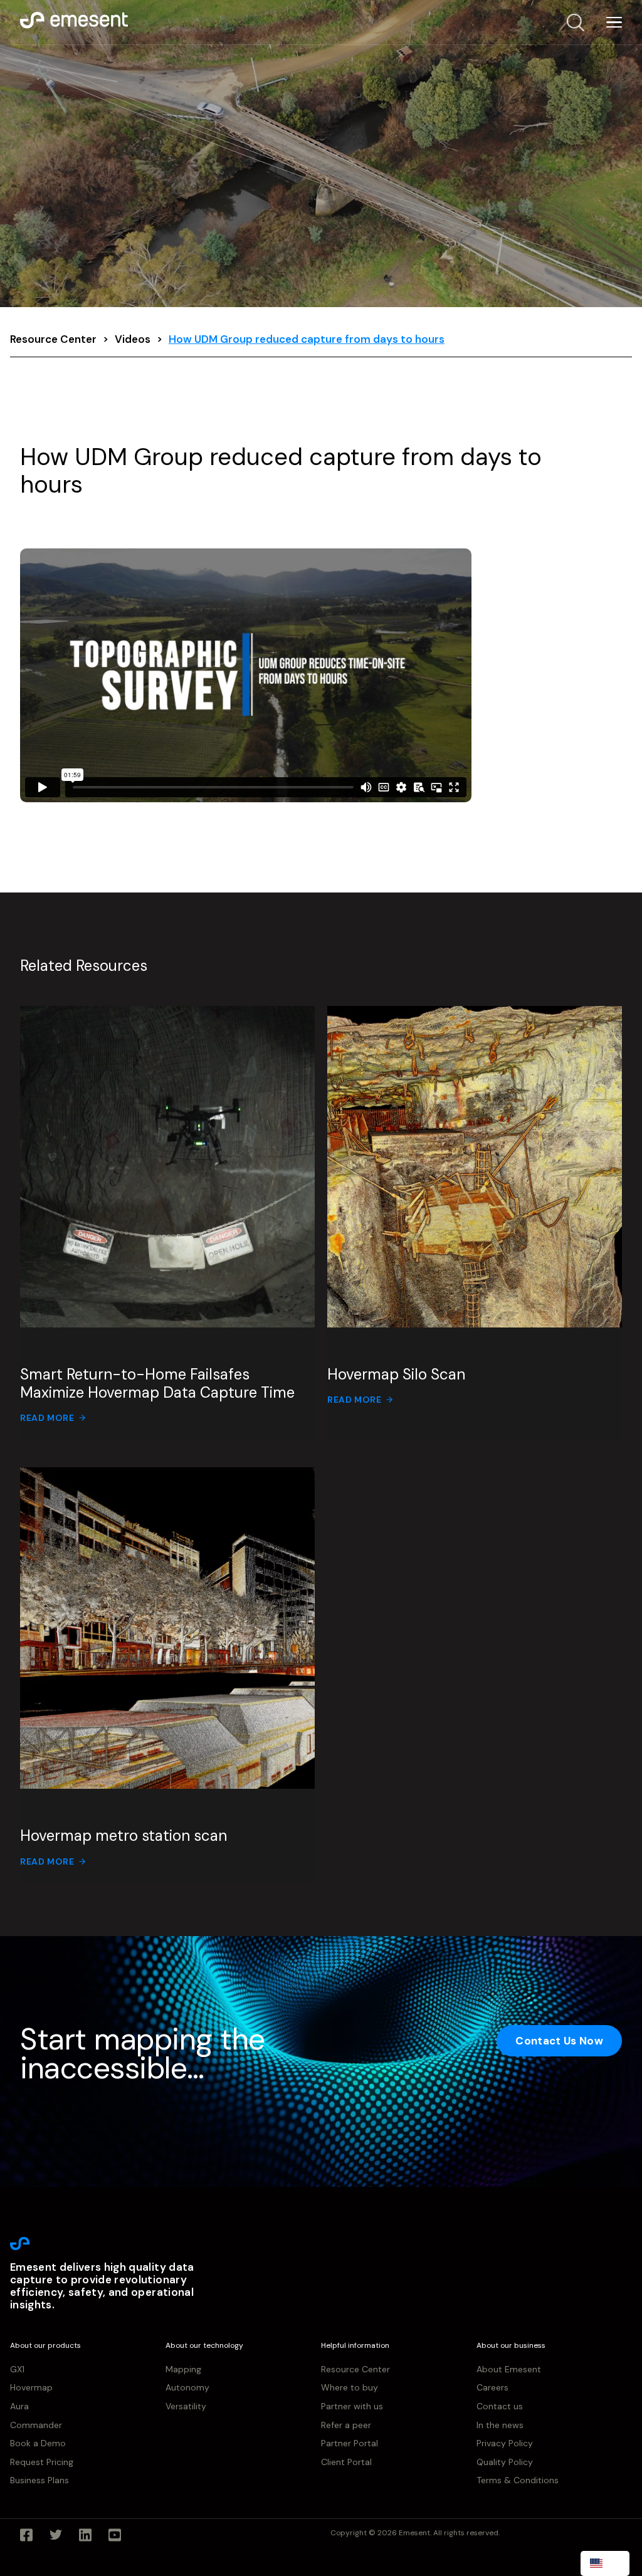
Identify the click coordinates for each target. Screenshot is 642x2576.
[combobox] (605, 2563)
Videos (133, 339)
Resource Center (53, 339)
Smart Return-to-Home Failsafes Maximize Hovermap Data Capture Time (157, 1383)
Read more (47, 1418)
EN (614, 2563)
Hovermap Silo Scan (396, 1374)
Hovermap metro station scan (124, 1835)
